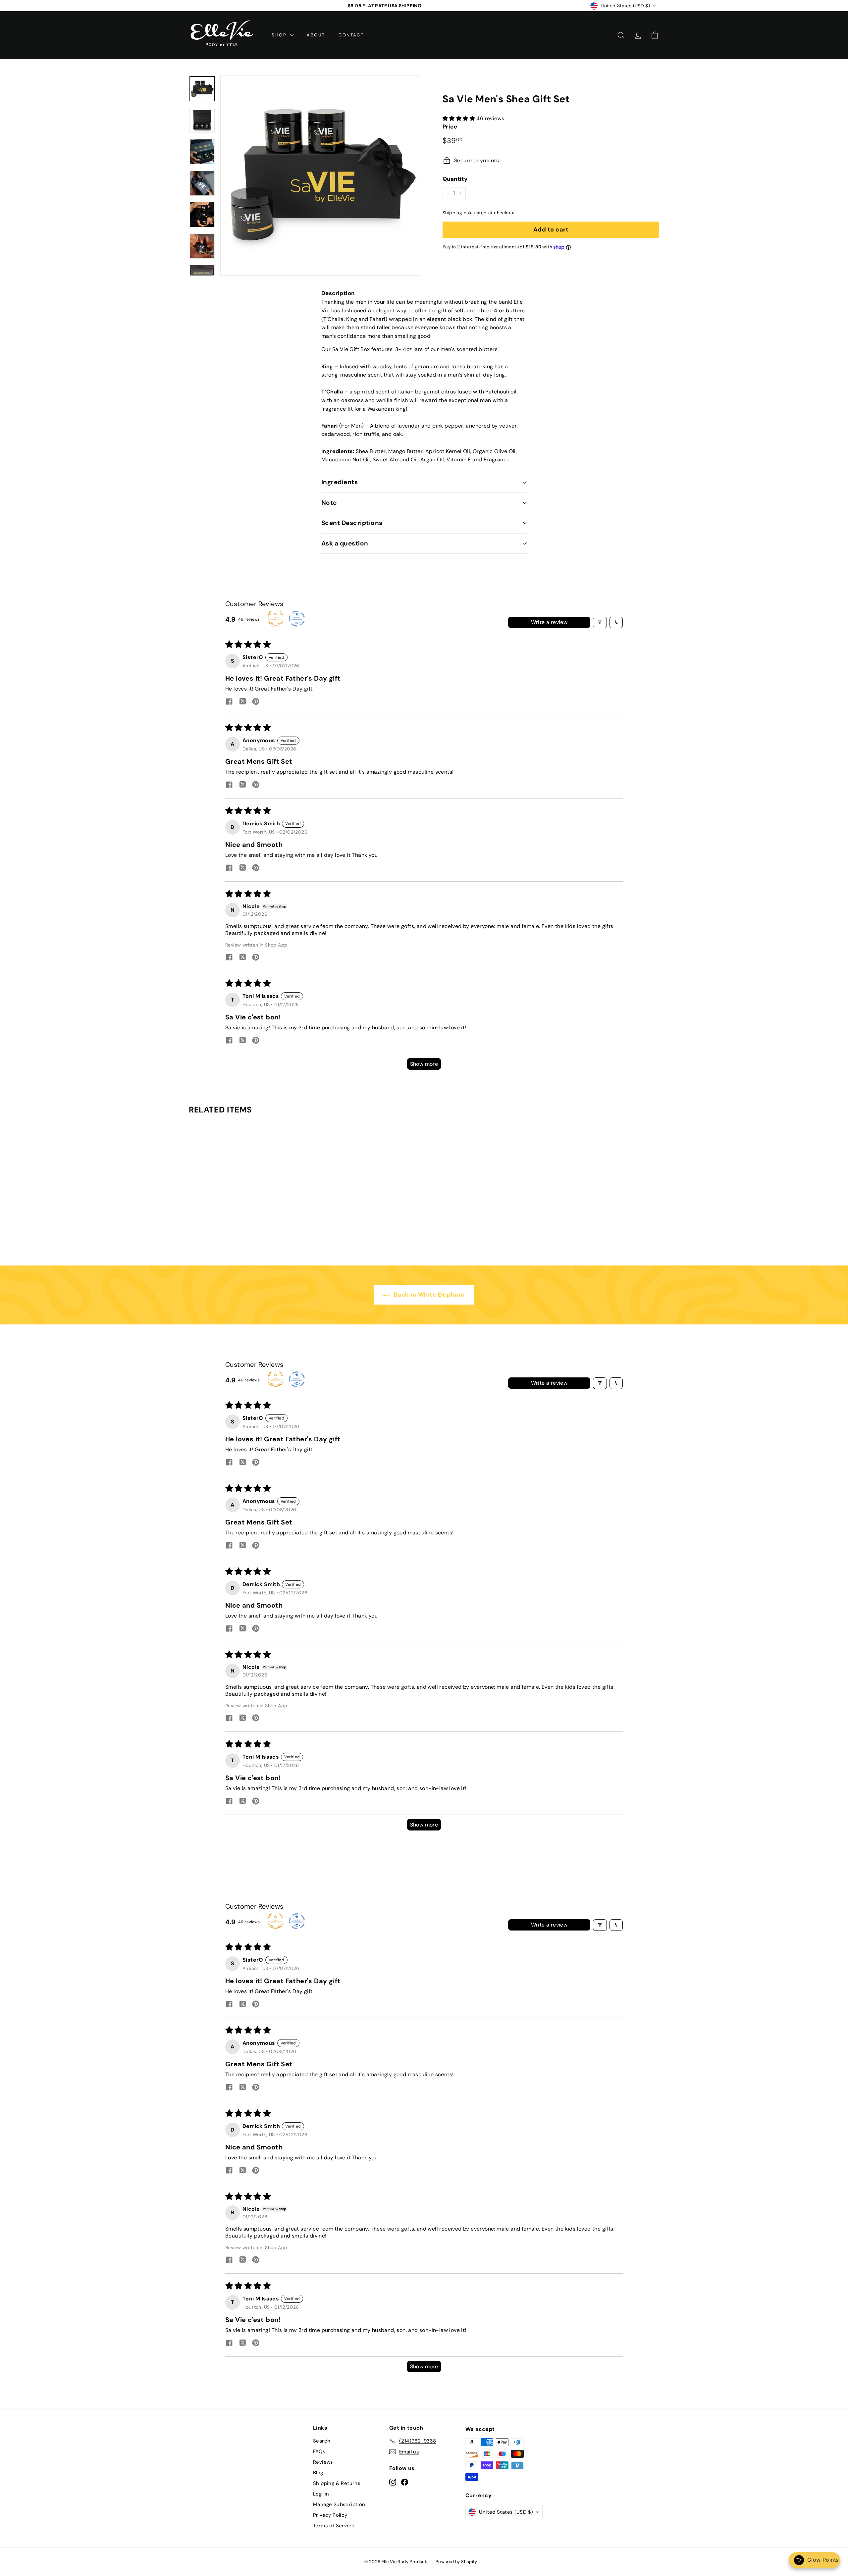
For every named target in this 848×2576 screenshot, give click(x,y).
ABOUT (316, 35)
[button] (459, 118)
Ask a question (345, 543)
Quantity (455, 179)
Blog (318, 2473)
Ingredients (340, 482)
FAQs (319, 2451)
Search (322, 2441)
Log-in (321, 2494)
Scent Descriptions (352, 523)
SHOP (280, 35)
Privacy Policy (330, 2515)
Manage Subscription (339, 2504)
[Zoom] (320, 176)
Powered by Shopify (456, 2562)
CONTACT (351, 35)
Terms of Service (334, 2526)
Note (329, 503)
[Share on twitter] (242, 702)
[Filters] (600, 622)
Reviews (323, 2462)
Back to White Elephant (428, 1295)
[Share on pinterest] (256, 702)
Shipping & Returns (337, 2483)
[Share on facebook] (229, 702)
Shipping (452, 213)
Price (450, 127)
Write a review (549, 622)
